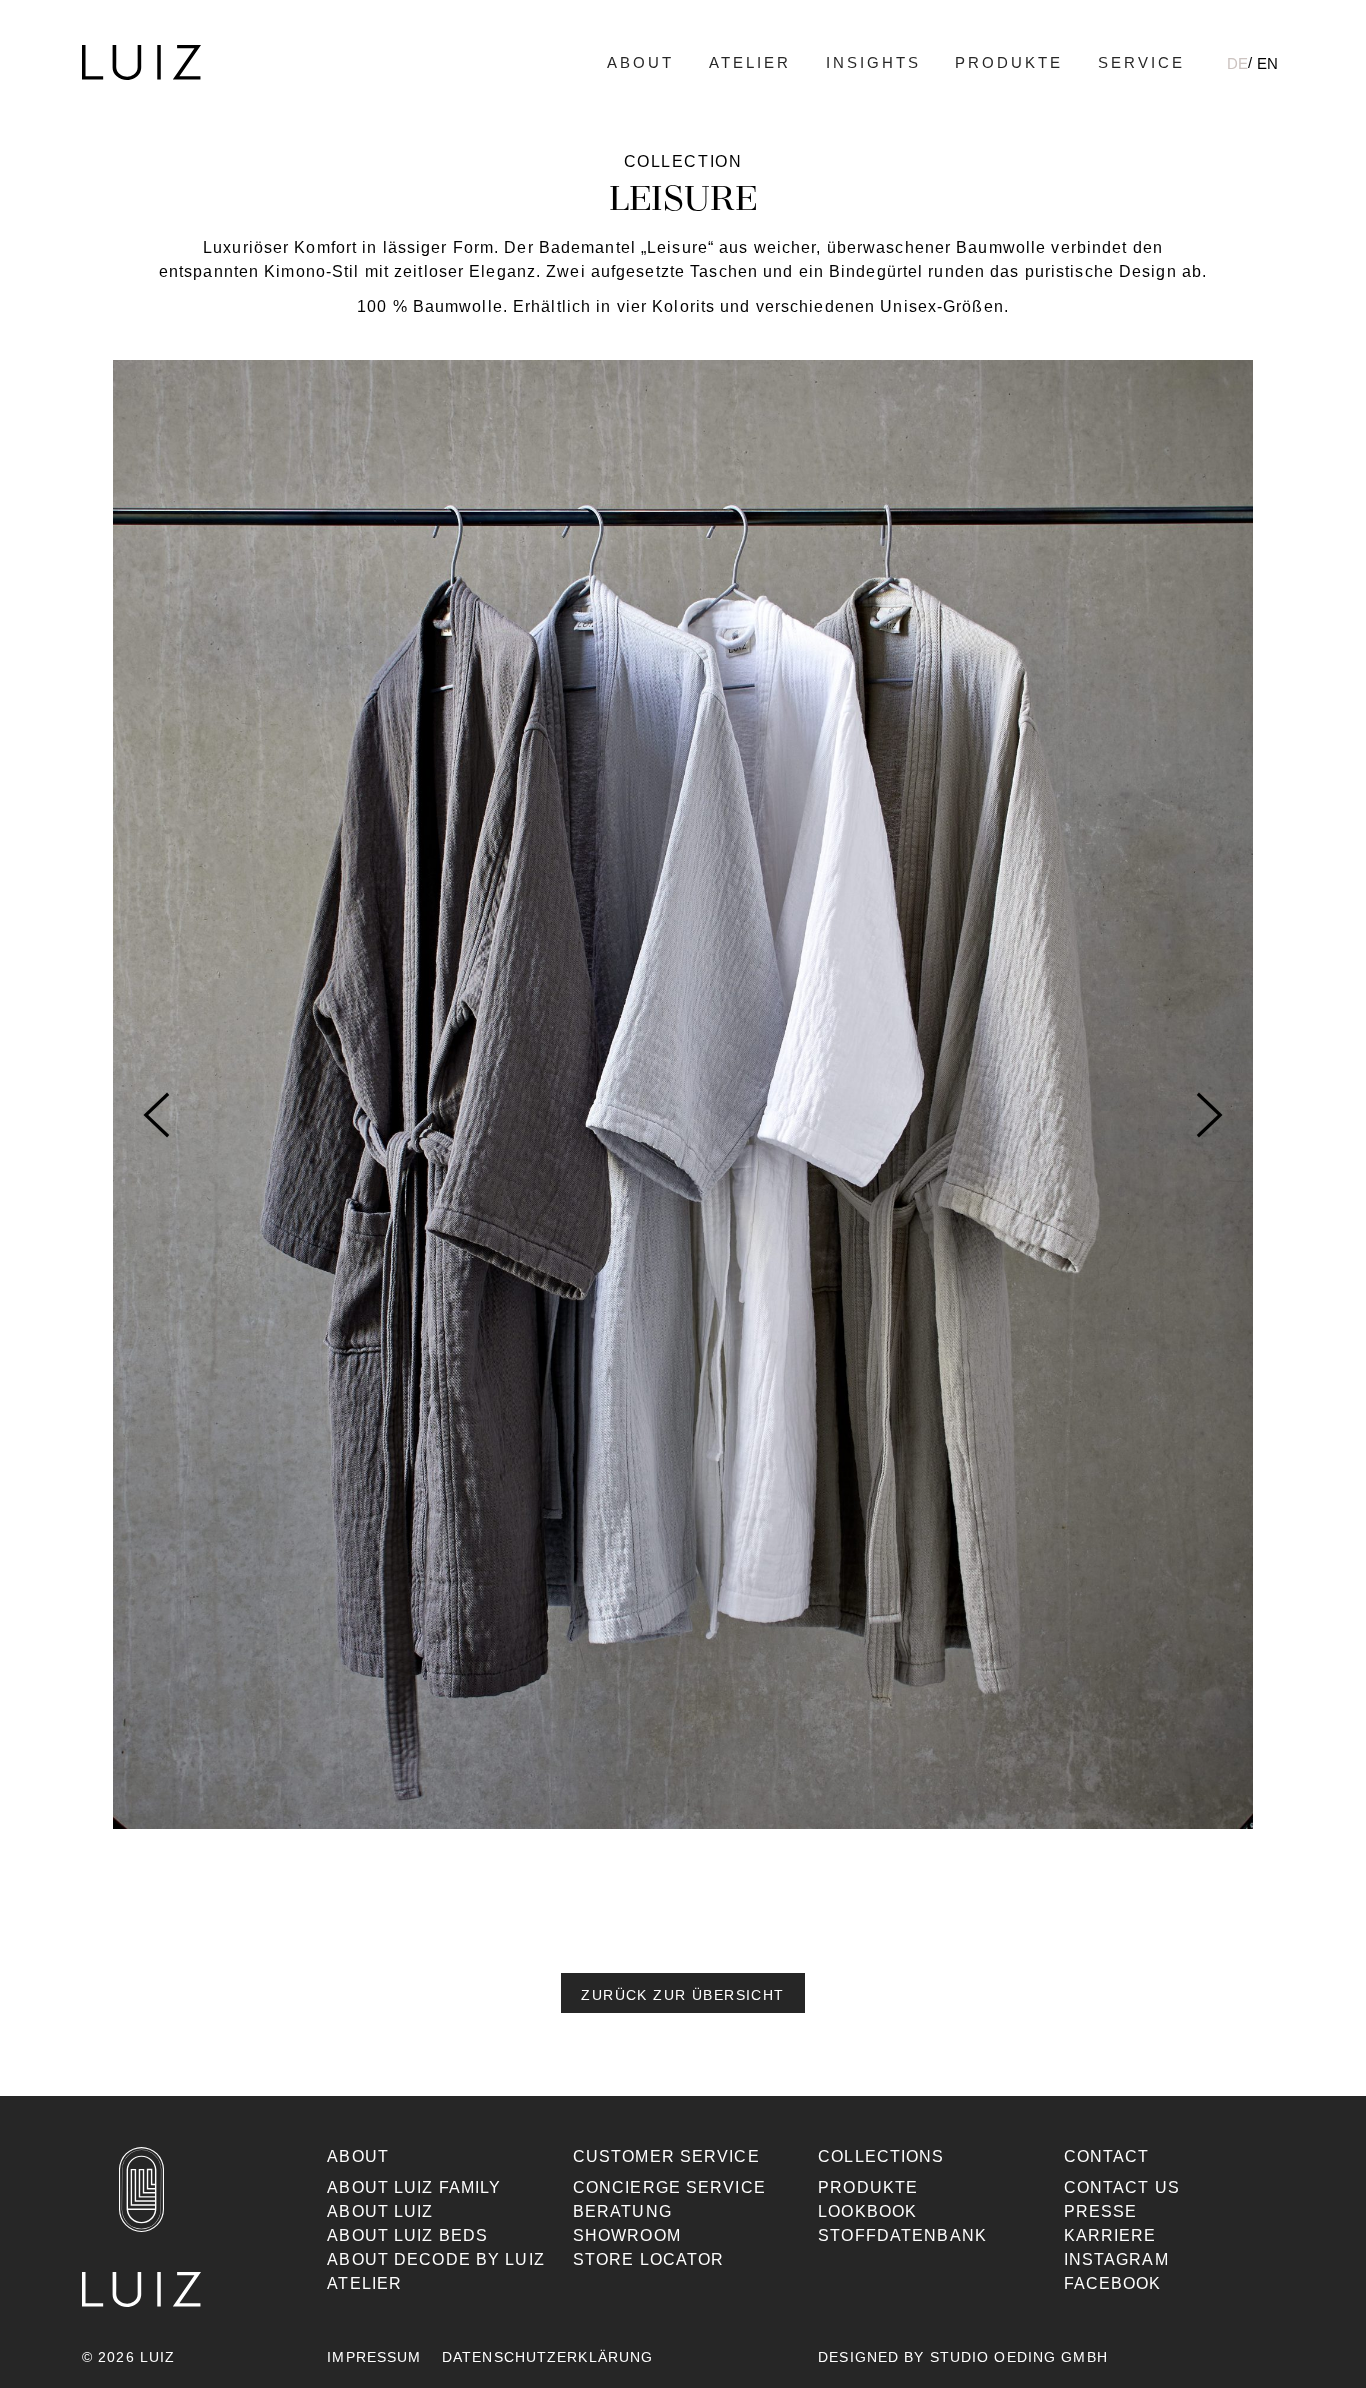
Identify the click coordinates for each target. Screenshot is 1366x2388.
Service (1141, 62)
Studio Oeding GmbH (1019, 2357)
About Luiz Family (414, 2187)
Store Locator (649, 2259)
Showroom (627, 2235)
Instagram (1116, 2259)
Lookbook (867, 2211)
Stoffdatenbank (902, 2235)
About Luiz (380, 2211)
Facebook (1113, 2283)
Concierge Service (669, 2187)
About (640, 62)
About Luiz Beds (407, 2235)
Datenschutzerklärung (547, 2357)
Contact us (1122, 2187)
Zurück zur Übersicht (683, 1995)
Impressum (374, 2357)
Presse (1101, 2211)
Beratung (622, 2211)
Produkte (1009, 62)
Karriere (1110, 2235)
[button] (683, 1993)
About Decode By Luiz (435, 2259)
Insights (873, 62)
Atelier (750, 62)
